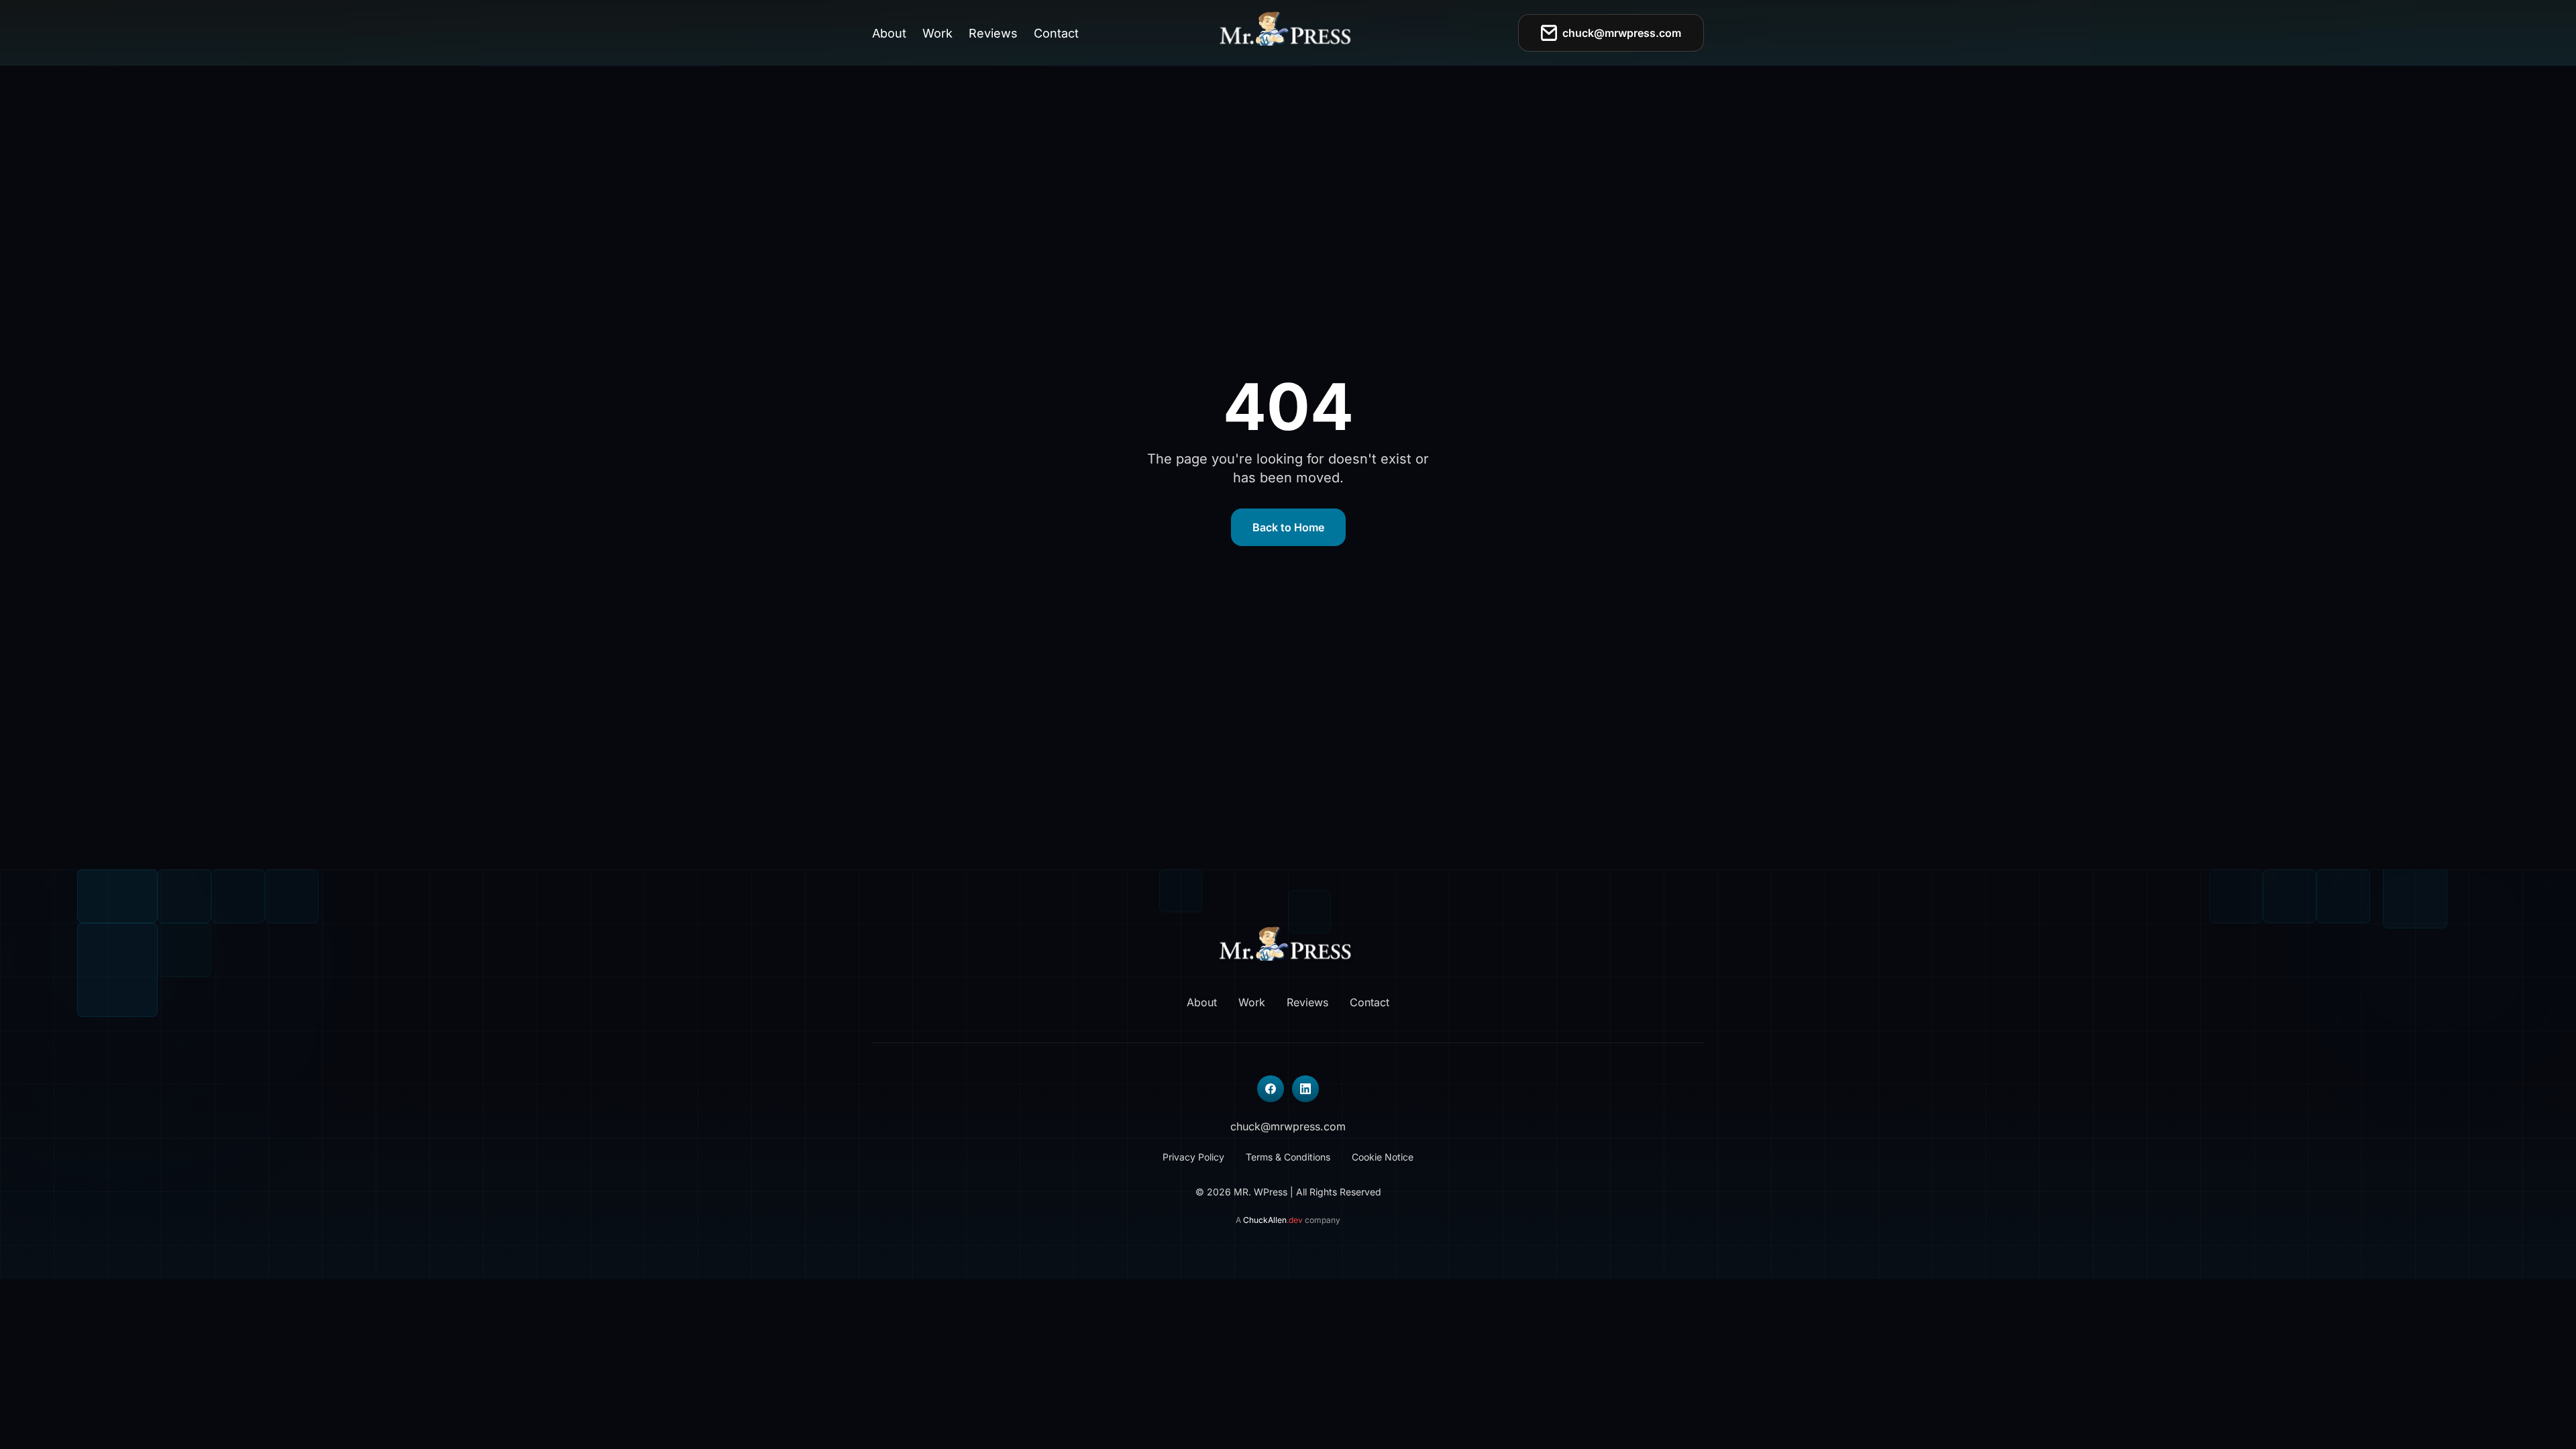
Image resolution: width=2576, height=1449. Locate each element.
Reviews (993, 33)
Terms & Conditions (1288, 1157)
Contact (1056, 33)
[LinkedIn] (1305, 1089)
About (889, 33)
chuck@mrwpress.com (1622, 33)
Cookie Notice (1383, 1157)
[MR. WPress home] (1288, 33)
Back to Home (1288, 527)
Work (937, 33)
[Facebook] (1271, 1089)
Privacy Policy (1193, 1157)
